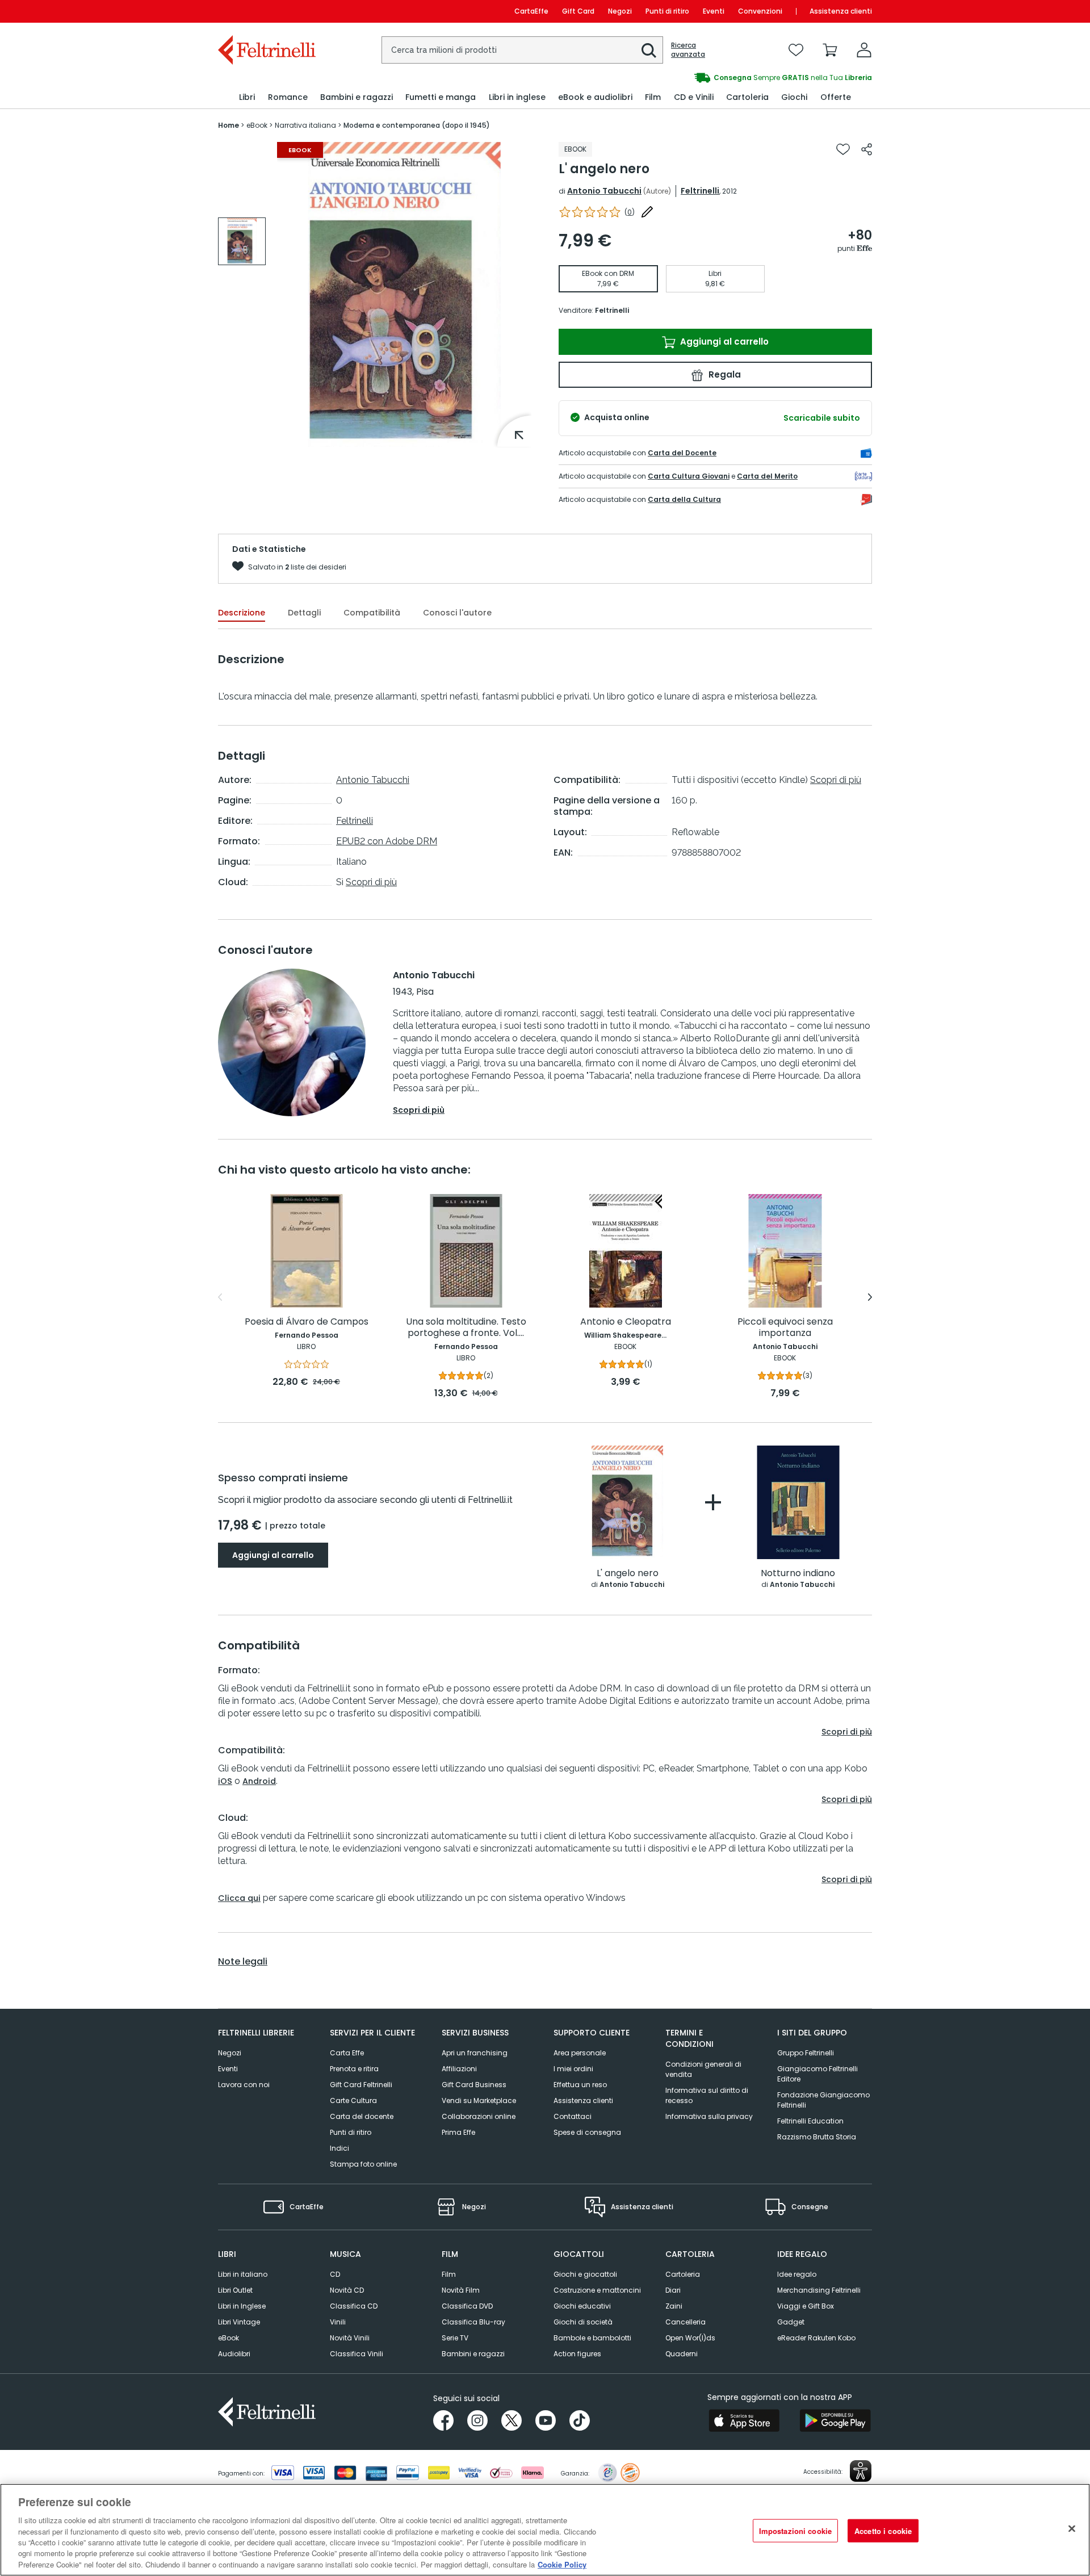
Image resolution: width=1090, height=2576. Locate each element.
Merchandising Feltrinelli (819, 2290)
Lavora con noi (244, 2085)
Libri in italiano (243, 2274)
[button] (649, 51)
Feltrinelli (700, 191)
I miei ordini (573, 2069)
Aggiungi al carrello (723, 342)
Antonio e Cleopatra (626, 1322)
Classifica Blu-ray (473, 2322)
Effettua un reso (580, 2085)
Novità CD (347, 2290)
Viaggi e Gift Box (806, 2306)
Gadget (791, 2322)
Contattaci (573, 2116)
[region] (545, 2530)
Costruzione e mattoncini (597, 2290)
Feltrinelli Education (810, 2121)
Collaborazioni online (479, 2116)
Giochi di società (583, 2322)
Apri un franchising (475, 2053)
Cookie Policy (562, 2564)
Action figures (577, 2354)
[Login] (864, 50)
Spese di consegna (587, 2132)
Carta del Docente (682, 453)
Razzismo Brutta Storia (817, 2137)
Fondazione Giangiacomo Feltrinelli (823, 2100)
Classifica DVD (467, 2306)
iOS (225, 1781)
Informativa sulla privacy (709, 2116)
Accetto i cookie (883, 2530)
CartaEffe (531, 11)
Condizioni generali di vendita (703, 2069)
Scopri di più (371, 882)
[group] (708, 78)
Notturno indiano (798, 1574)
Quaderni (682, 2354)
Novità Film (461, 2290)
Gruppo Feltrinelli (806, 2053)
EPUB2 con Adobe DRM (387, 841)
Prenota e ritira (354, 2069)
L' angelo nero (628, 1574)
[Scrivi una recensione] (647, 212)
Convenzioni (760, 11)
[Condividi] (867, 149)
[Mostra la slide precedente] (220, 1297)
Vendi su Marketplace (479, 2100)
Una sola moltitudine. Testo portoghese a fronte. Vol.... (466, 1328)
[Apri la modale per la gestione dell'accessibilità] (861, 2471)
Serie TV (455, 2338)
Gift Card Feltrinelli (361, 2085)
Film (449, 2274)
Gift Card (578, 11)
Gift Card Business (474, 2085)
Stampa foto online (363, 2164)
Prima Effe (458, 2132)
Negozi (620, 11)
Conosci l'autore (457, 613)
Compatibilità (372, 613)
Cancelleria (686, 2322)
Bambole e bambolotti (592, 2338)
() (630, 212)
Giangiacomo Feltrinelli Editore (817, 2074)
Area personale (580, 2053)
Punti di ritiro (667, 11)
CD (335, 2274)
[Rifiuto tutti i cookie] (1072, 2528)
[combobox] (522, 50)
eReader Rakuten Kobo (816, 2338)
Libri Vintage (239, 2322)
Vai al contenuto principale (266, 11)
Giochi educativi (582, 2306)
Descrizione (242, 613)
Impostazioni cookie (795, 2530)
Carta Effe (347, 2053)
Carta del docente (362, 2116)
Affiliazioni (459, 2069)
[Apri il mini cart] (830, 50)
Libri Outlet (235, 2290)
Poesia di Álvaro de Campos (307, 1322)
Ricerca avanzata (688, 50)
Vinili (338, 2322)
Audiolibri (234, 2354)
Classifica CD (354, 2306)
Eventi (714, 11)
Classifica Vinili (357, 2354)
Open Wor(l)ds (690, 2338)
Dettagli (304, 613)
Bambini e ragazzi (473, 2354)
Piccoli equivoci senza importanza (785, 1328)
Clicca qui (239, 1898)
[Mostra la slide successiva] (870, 1297)
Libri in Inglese (242, 2306)
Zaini (674, 2306)
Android (259, 1781)
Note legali (243, 1962)
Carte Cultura (353, 2100)
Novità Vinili (350, 2338)
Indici (339, 2148)
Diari (673, 2290)
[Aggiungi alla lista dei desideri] (843, 149)
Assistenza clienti (841, 11)
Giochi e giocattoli (585, 2274)
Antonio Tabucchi (604, 191)
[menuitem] (247, 97)
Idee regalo (797, 2274)
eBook (229, 2338)
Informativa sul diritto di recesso (707, 2095)
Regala (724, 374)
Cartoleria (683, 2274)
